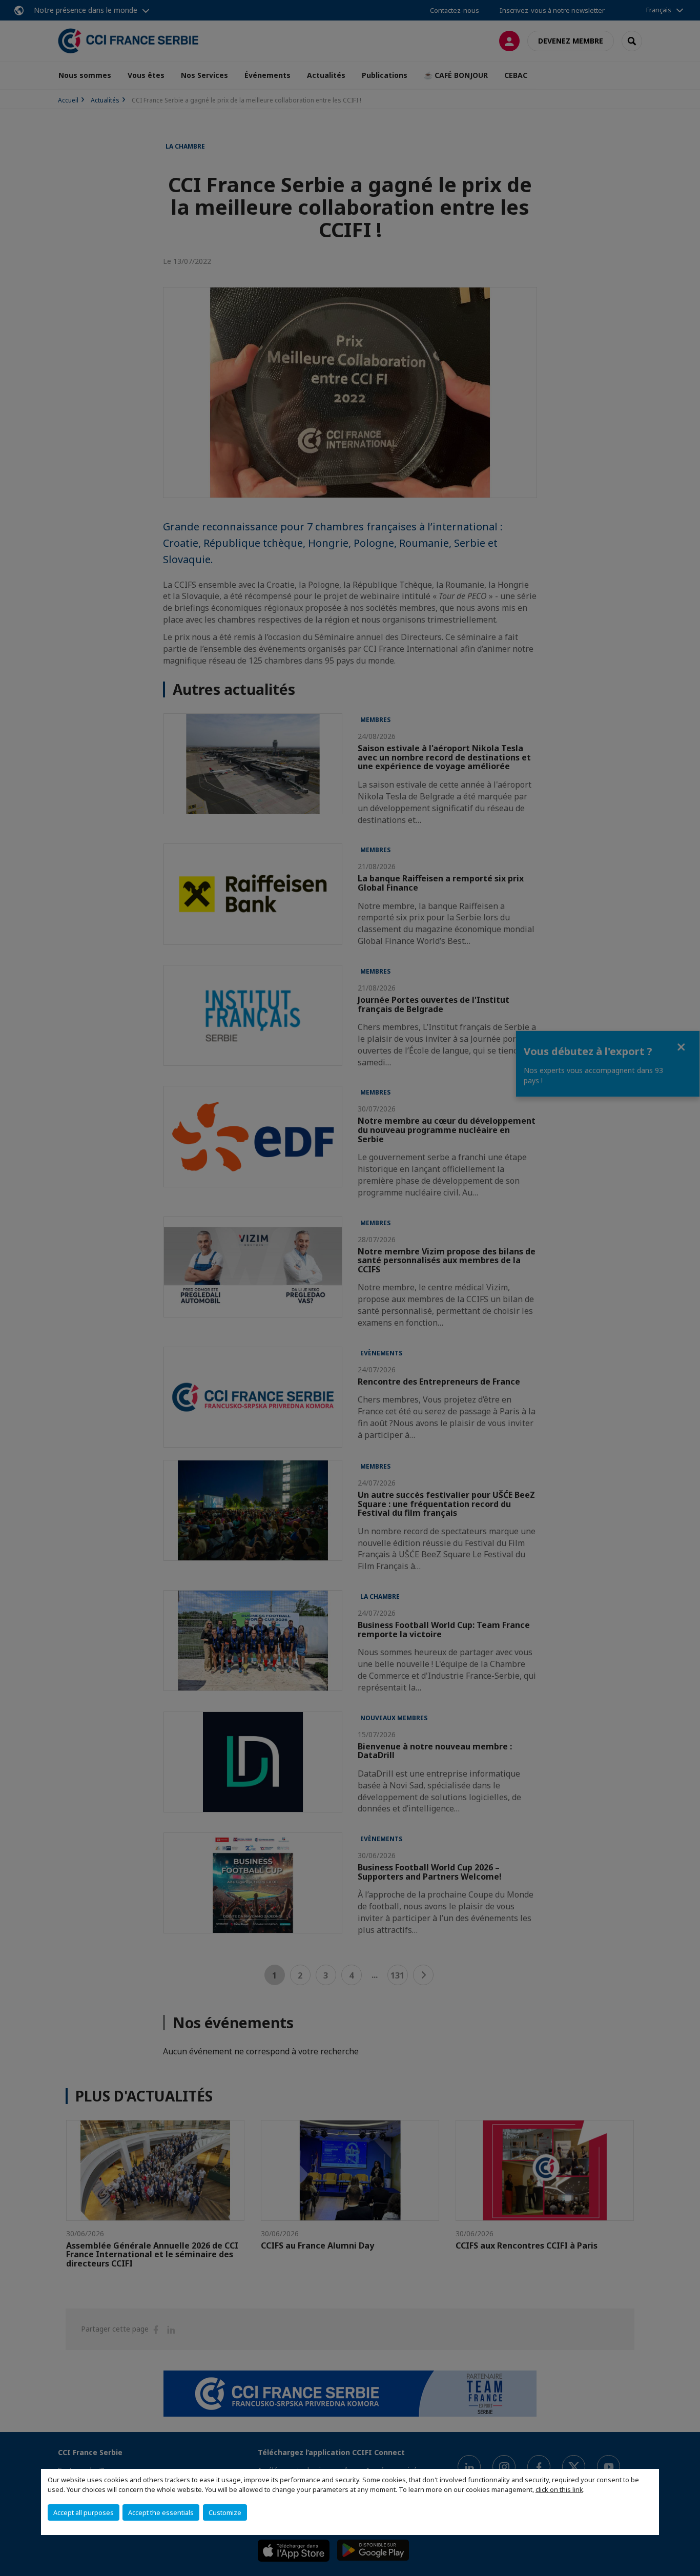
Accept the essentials (161, 2512)
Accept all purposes (84, 2512)
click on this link (559, 2489)
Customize (225, 2512)
